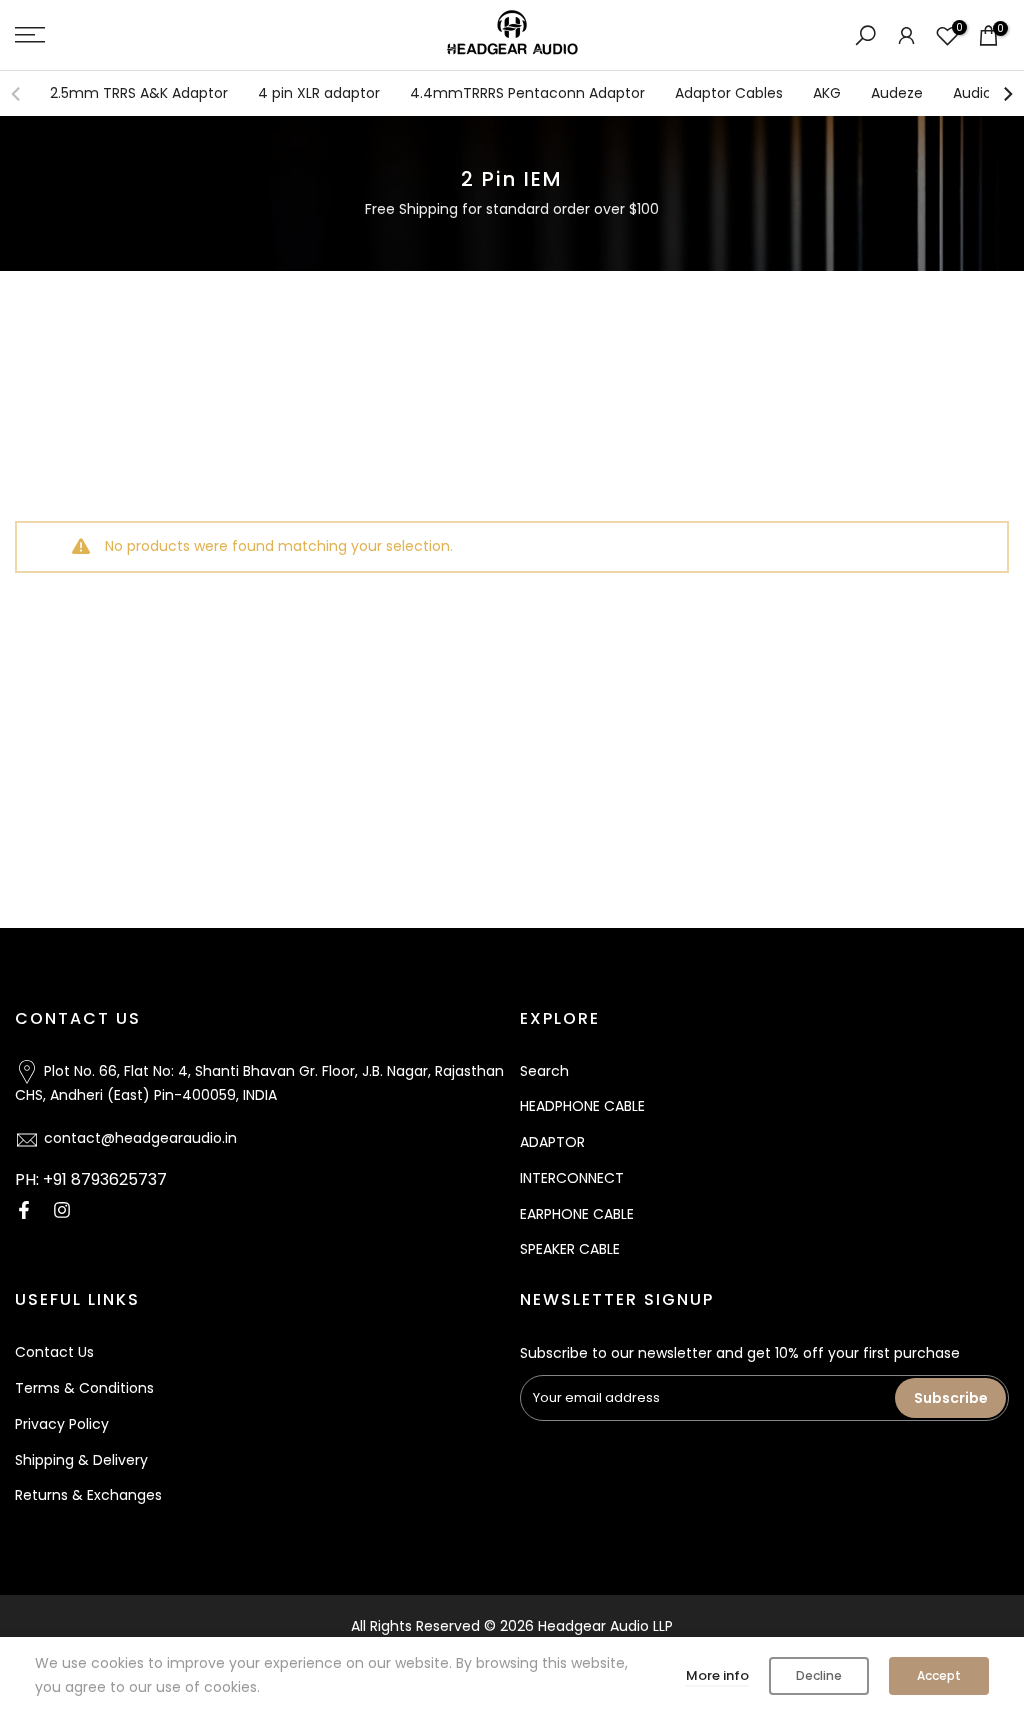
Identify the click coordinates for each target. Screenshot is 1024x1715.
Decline (819, 1675)
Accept (939, 1675)
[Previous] (17, 94)
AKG (827, 93)
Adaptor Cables (729, 93)
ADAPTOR (552, 1142)
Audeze (897, 93)
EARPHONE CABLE (577, 1214)
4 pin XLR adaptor (319, 93)
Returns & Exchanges (88, 1495)
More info (717, 1675)
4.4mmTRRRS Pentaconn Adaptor (527, 93)
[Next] (1007, 94)
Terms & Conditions (84, 1388)
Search (544, 1071)
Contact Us (54, 1352)
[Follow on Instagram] (62, 1210)
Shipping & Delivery (81, 1460)
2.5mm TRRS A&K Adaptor (139, 93)
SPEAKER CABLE (570, 1249)
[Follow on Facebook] (24, 1210)
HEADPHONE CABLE (582, 1106)
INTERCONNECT (572, 1178)
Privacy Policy (62, 1424)
